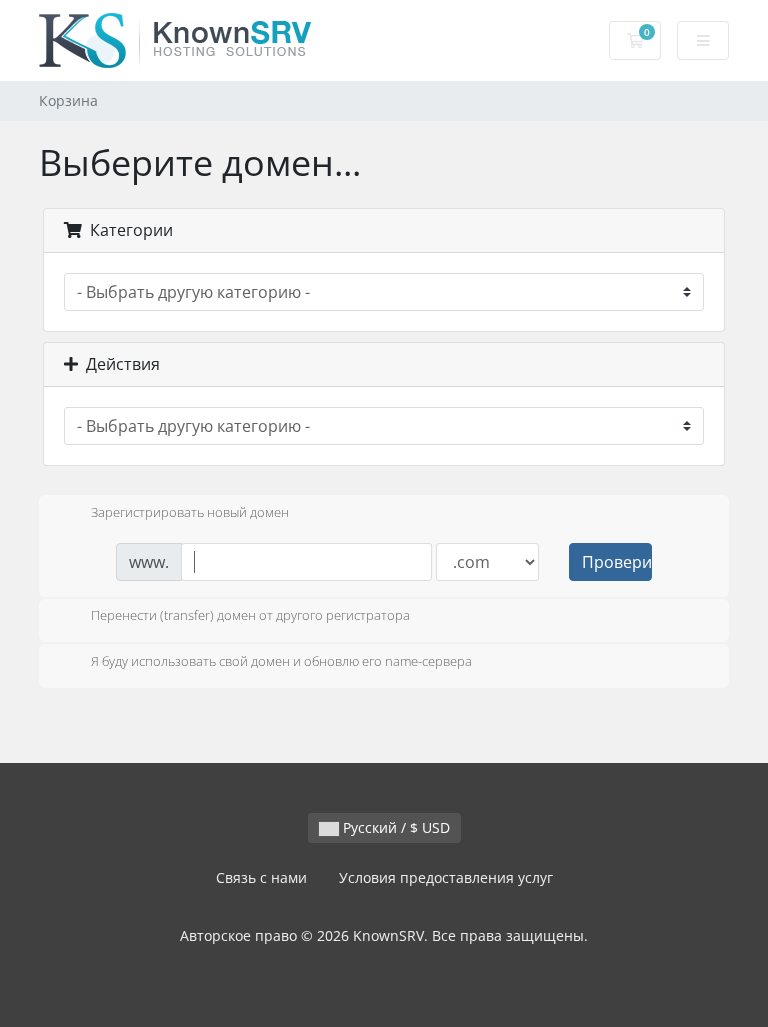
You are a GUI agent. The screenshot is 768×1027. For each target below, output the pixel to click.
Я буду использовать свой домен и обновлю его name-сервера (281, 661)
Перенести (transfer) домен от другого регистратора (250, 616)
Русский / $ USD (394, 827)
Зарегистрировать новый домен (190, 512)
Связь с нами (261, 877)
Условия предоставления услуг (446, 877)
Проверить (617, 562)
